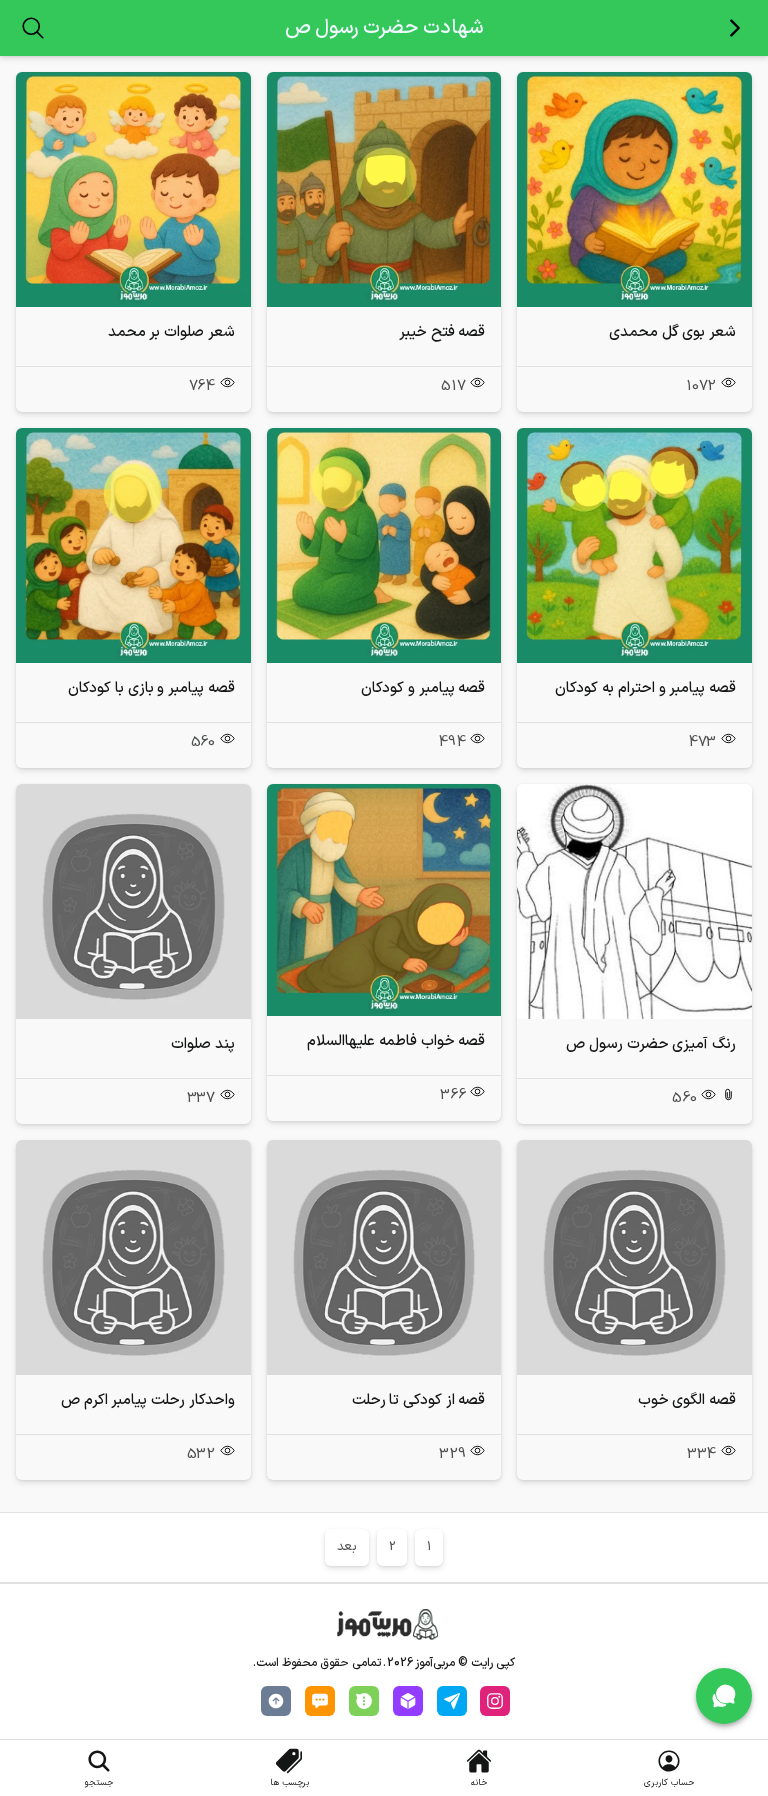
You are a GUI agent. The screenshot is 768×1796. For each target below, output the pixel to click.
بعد (347, 1547)
